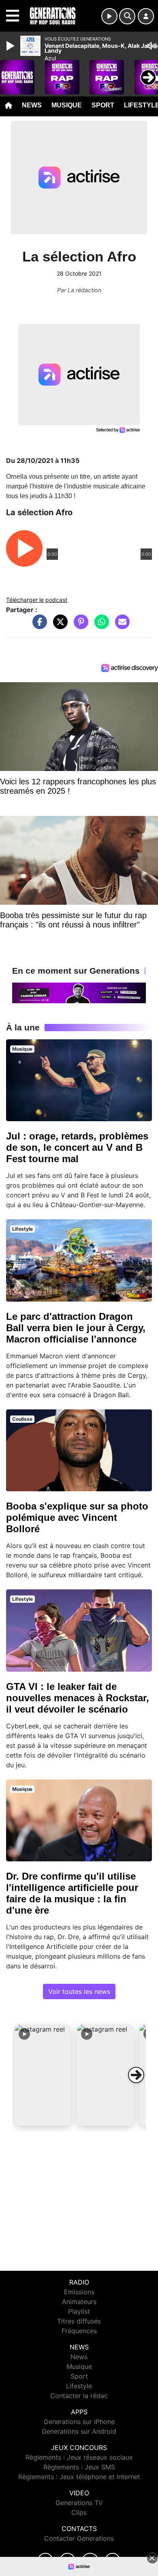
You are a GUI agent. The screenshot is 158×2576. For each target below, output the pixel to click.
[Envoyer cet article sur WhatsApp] (100, 626)
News (32, 105)
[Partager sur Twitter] (58, 626)
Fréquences (79, 2331)
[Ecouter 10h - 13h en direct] (79, 992)
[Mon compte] (146, 16)
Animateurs (79, 2302)
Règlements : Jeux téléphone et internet (79, 2477)
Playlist (79, 2311)
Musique (67, 105)
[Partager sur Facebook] (38, 626)
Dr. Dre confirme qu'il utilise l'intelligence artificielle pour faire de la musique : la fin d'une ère (72, 1893)
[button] (43, 2075)
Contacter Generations (79, 2538)
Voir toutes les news (79, 1991)
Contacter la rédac (79, 2396)
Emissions (79, 2292)
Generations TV (79, 2503)
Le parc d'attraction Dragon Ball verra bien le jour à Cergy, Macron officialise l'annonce (76, 1328)
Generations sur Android (79, 2431)
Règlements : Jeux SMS (79, 2467)
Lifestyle (79, 2386)
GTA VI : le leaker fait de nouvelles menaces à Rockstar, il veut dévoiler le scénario (78, 1698)
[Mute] (152, 46)
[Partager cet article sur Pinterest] (79, 626)
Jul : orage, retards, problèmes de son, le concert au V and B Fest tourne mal (77, 1147)
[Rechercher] (127, 16)
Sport (103, 105)
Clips (79, 2512)
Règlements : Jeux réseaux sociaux (79, 2457)
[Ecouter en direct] (109, 16)
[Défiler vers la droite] (136, 2075)
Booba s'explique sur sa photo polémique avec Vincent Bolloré (77, 1517)
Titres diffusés (79, 2321)
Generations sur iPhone (79, 2422)
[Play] (11, 46)
